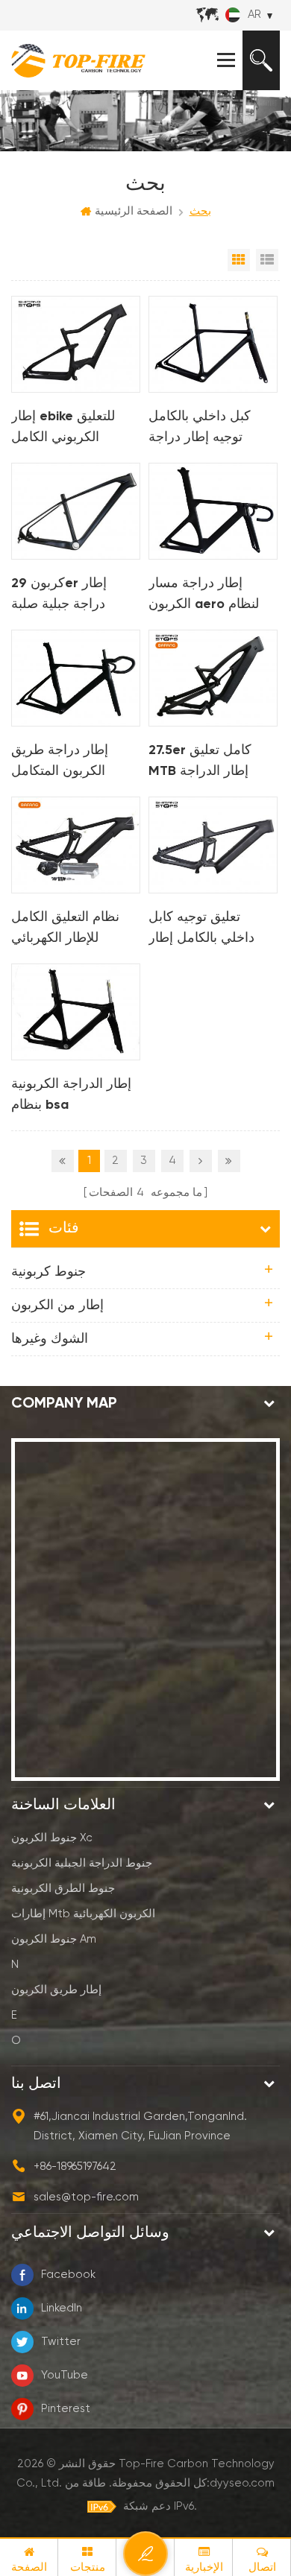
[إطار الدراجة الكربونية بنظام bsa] (76, 1012)
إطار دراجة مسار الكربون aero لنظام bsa (204, 596)
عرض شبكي (239, 260)
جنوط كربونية (48, 1272)
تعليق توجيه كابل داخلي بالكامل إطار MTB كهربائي (201, 930)
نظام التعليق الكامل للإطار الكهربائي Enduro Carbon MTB (74, 930)
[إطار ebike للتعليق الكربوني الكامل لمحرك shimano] (76, 344)
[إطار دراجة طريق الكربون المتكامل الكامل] (76, 678)
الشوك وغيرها (50, 1339)
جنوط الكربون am (54, 1939)
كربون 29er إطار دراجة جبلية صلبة (59, 594)
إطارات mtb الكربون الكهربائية (83, 1914)
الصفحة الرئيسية (134, 211)
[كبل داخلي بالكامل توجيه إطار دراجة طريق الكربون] (213, 344)
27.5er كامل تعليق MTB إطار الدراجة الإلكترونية (200, 763)
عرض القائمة (267, 260)
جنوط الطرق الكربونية (63, 1889)
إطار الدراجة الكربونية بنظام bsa (71, 1095)
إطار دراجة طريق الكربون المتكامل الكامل (60, 763)
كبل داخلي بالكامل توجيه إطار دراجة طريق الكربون (200, 429)
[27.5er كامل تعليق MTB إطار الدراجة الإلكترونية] (213, 678)
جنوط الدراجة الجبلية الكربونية (82, 1863)
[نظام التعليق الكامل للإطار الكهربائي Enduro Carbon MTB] (76, 845)
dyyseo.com (242, 2483)
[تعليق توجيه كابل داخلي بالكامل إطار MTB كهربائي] (213, 845)
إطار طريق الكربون (56, 1990)
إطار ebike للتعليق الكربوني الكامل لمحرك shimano (63, 429)
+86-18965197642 (75, 2167)
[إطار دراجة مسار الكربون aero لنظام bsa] (213, 511)
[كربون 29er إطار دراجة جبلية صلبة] (76, 511)
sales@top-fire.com (86, 2197)
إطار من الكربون (57, 1306)
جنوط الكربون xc (52, 1838)
